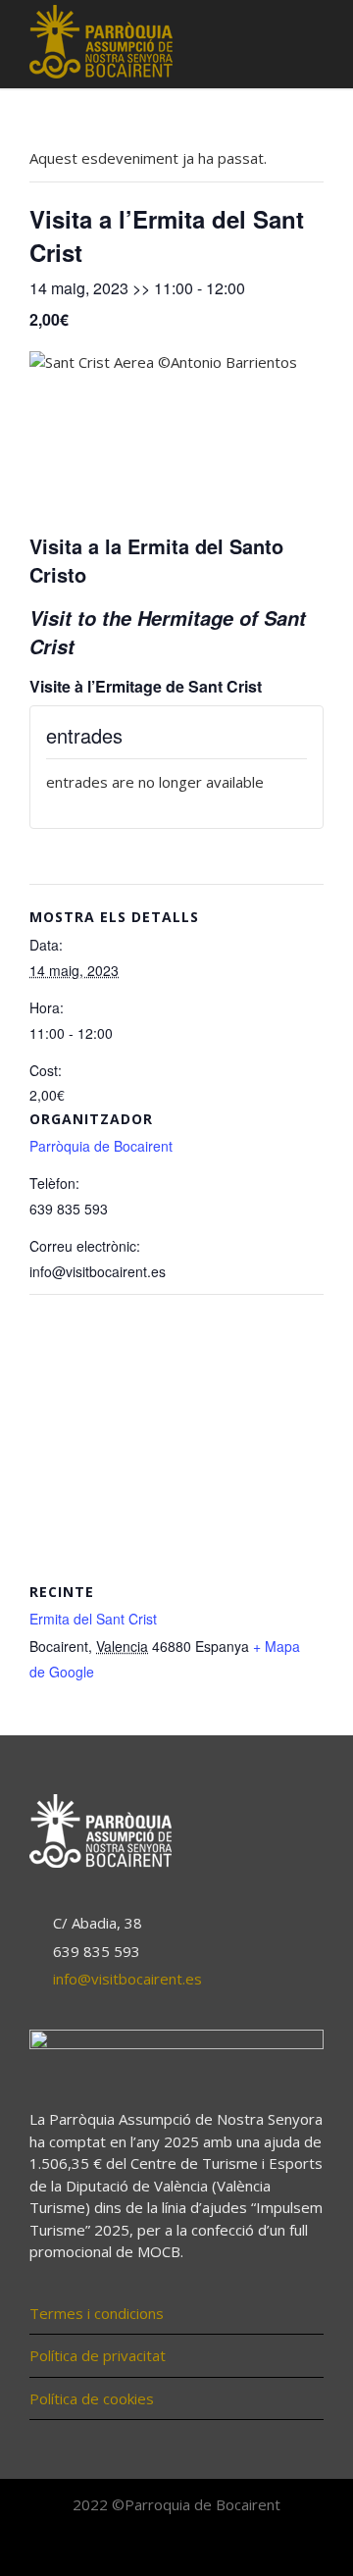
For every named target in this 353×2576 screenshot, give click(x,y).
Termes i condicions (97, 2313)
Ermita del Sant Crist (93, 1619)
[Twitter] (176, 2549)
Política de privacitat (98, 2355)
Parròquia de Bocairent (101, 1146)
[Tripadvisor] (220, 2549)
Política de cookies (92, 2398)
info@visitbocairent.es (127, 1979)
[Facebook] (133, 2549)
